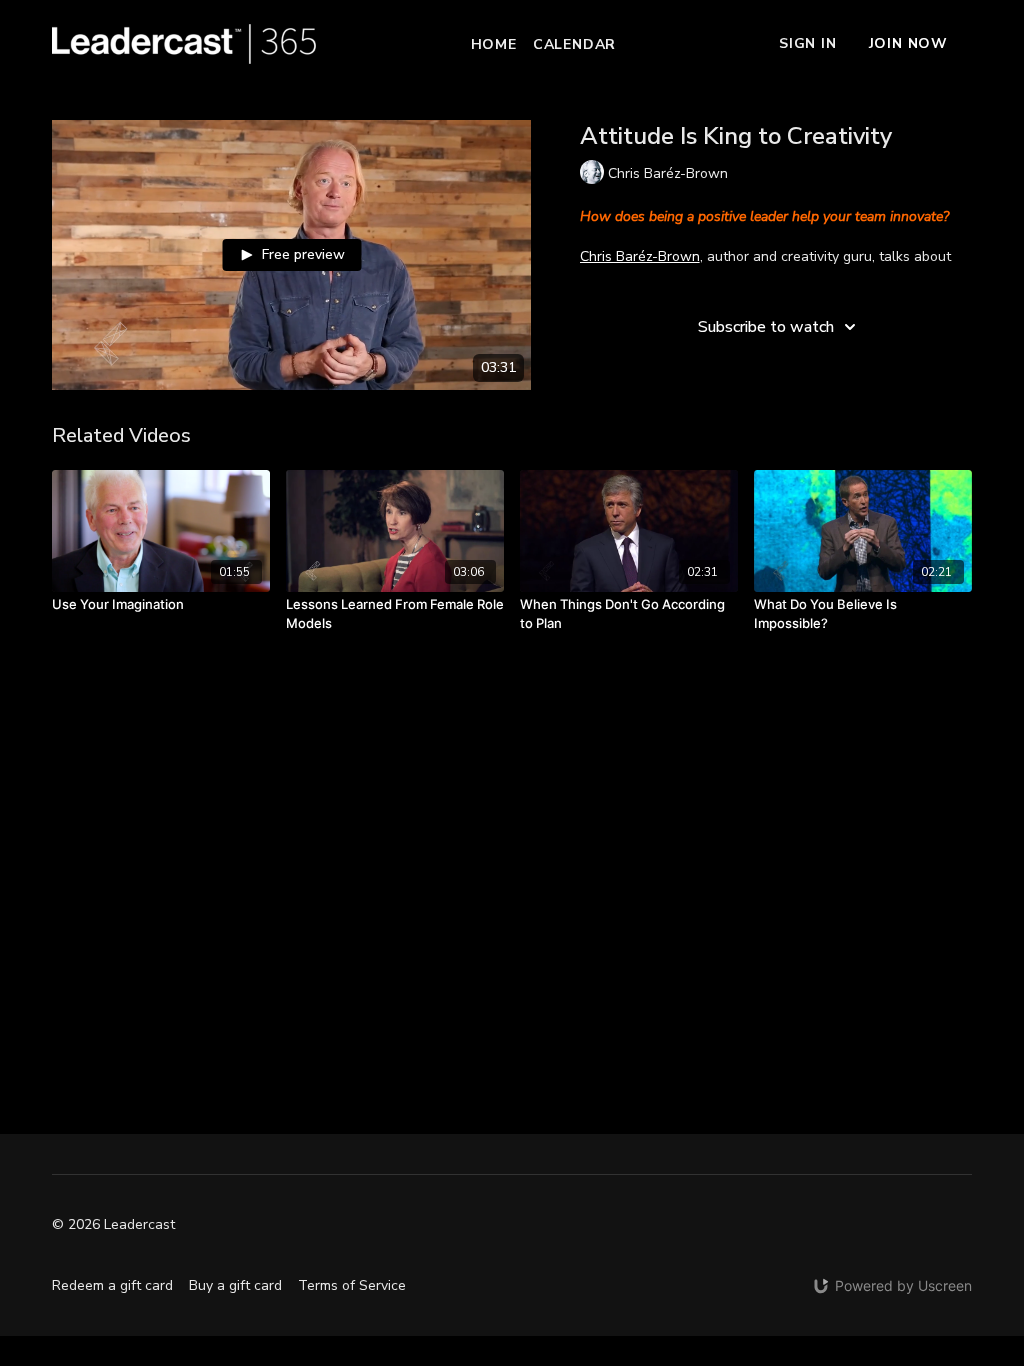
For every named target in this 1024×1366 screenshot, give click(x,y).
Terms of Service (352, 1285)
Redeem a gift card (112, 1285)
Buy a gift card (235, 1285)
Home (494, 44)
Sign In (808, 43)
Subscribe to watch (766, 327)
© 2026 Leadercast (113, 1225)
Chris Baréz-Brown (640, 256)
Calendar (574, 44)
